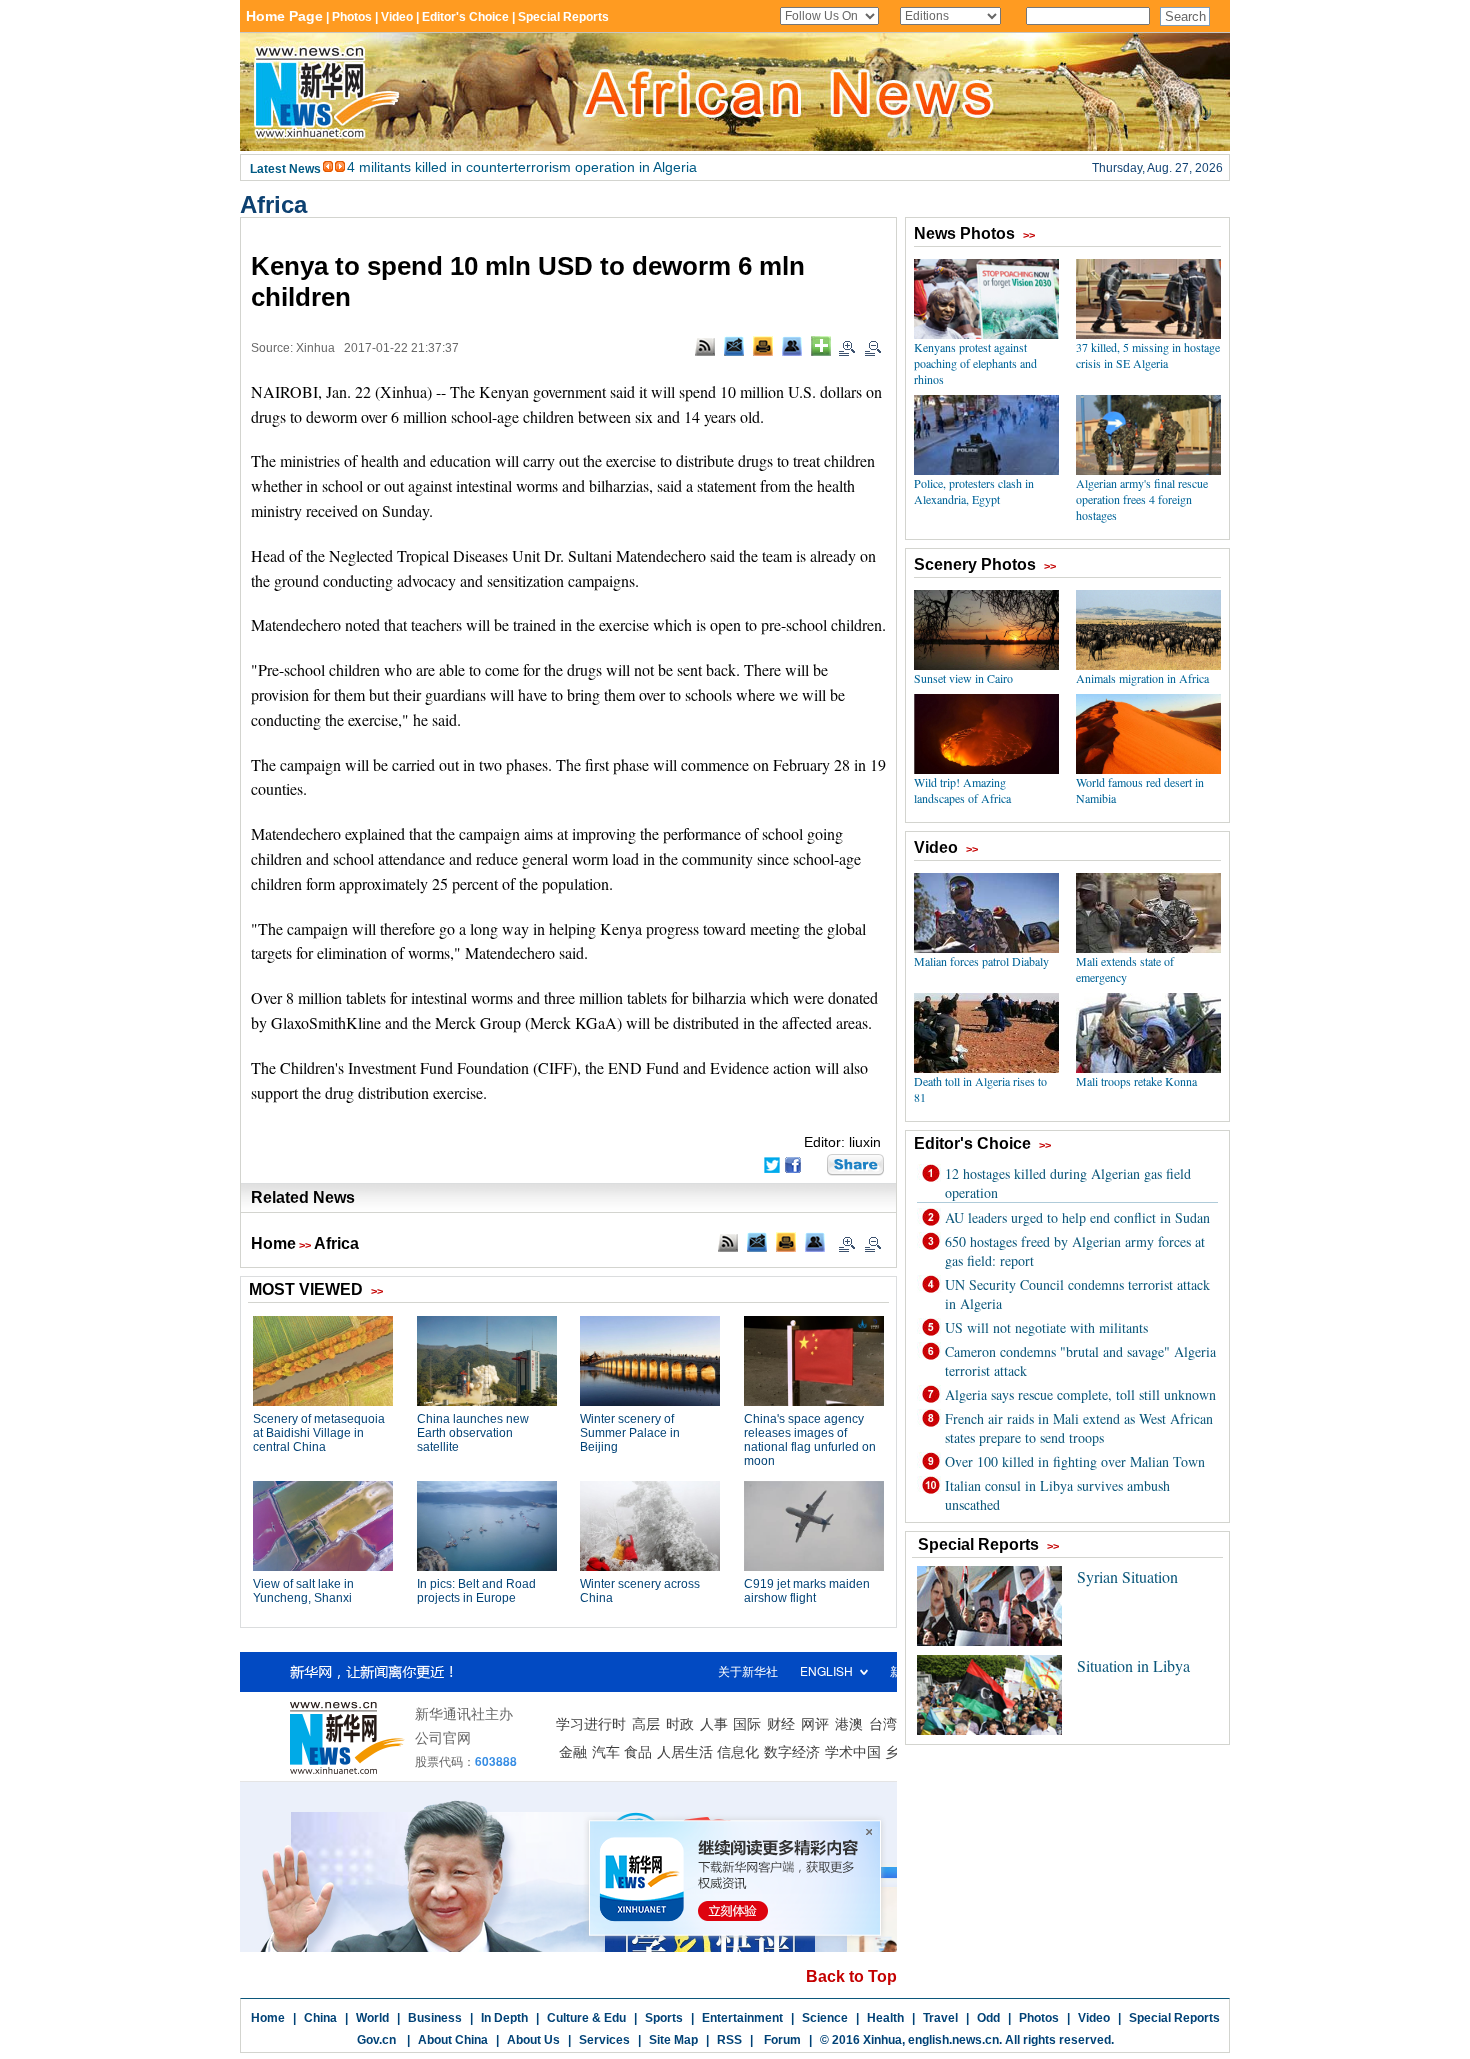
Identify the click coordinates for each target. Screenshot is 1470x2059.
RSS (729, 2040)
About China (453, 2040)
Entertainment (742, 2018)
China (320, 2018)
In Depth (504, 2018)
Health (885, 2018)
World (372, 2018)
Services (604, 2040)
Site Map (673, 2040)
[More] (821, 346)
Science (825, 2018)
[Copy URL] (792, 346)
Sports (664, 2018)
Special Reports (1174, 2018)
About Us (533, 2040)
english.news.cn (953, 2040)
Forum (781, 2040)
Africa (273, 204)
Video (1094, 2018)
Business (435, 2018)
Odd (988, 2018)
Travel (940, 2018)
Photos (1039, 2018)
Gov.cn (376, 2040)
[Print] (763, 346)
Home (273, 1243)
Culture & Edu (586, 2018)
